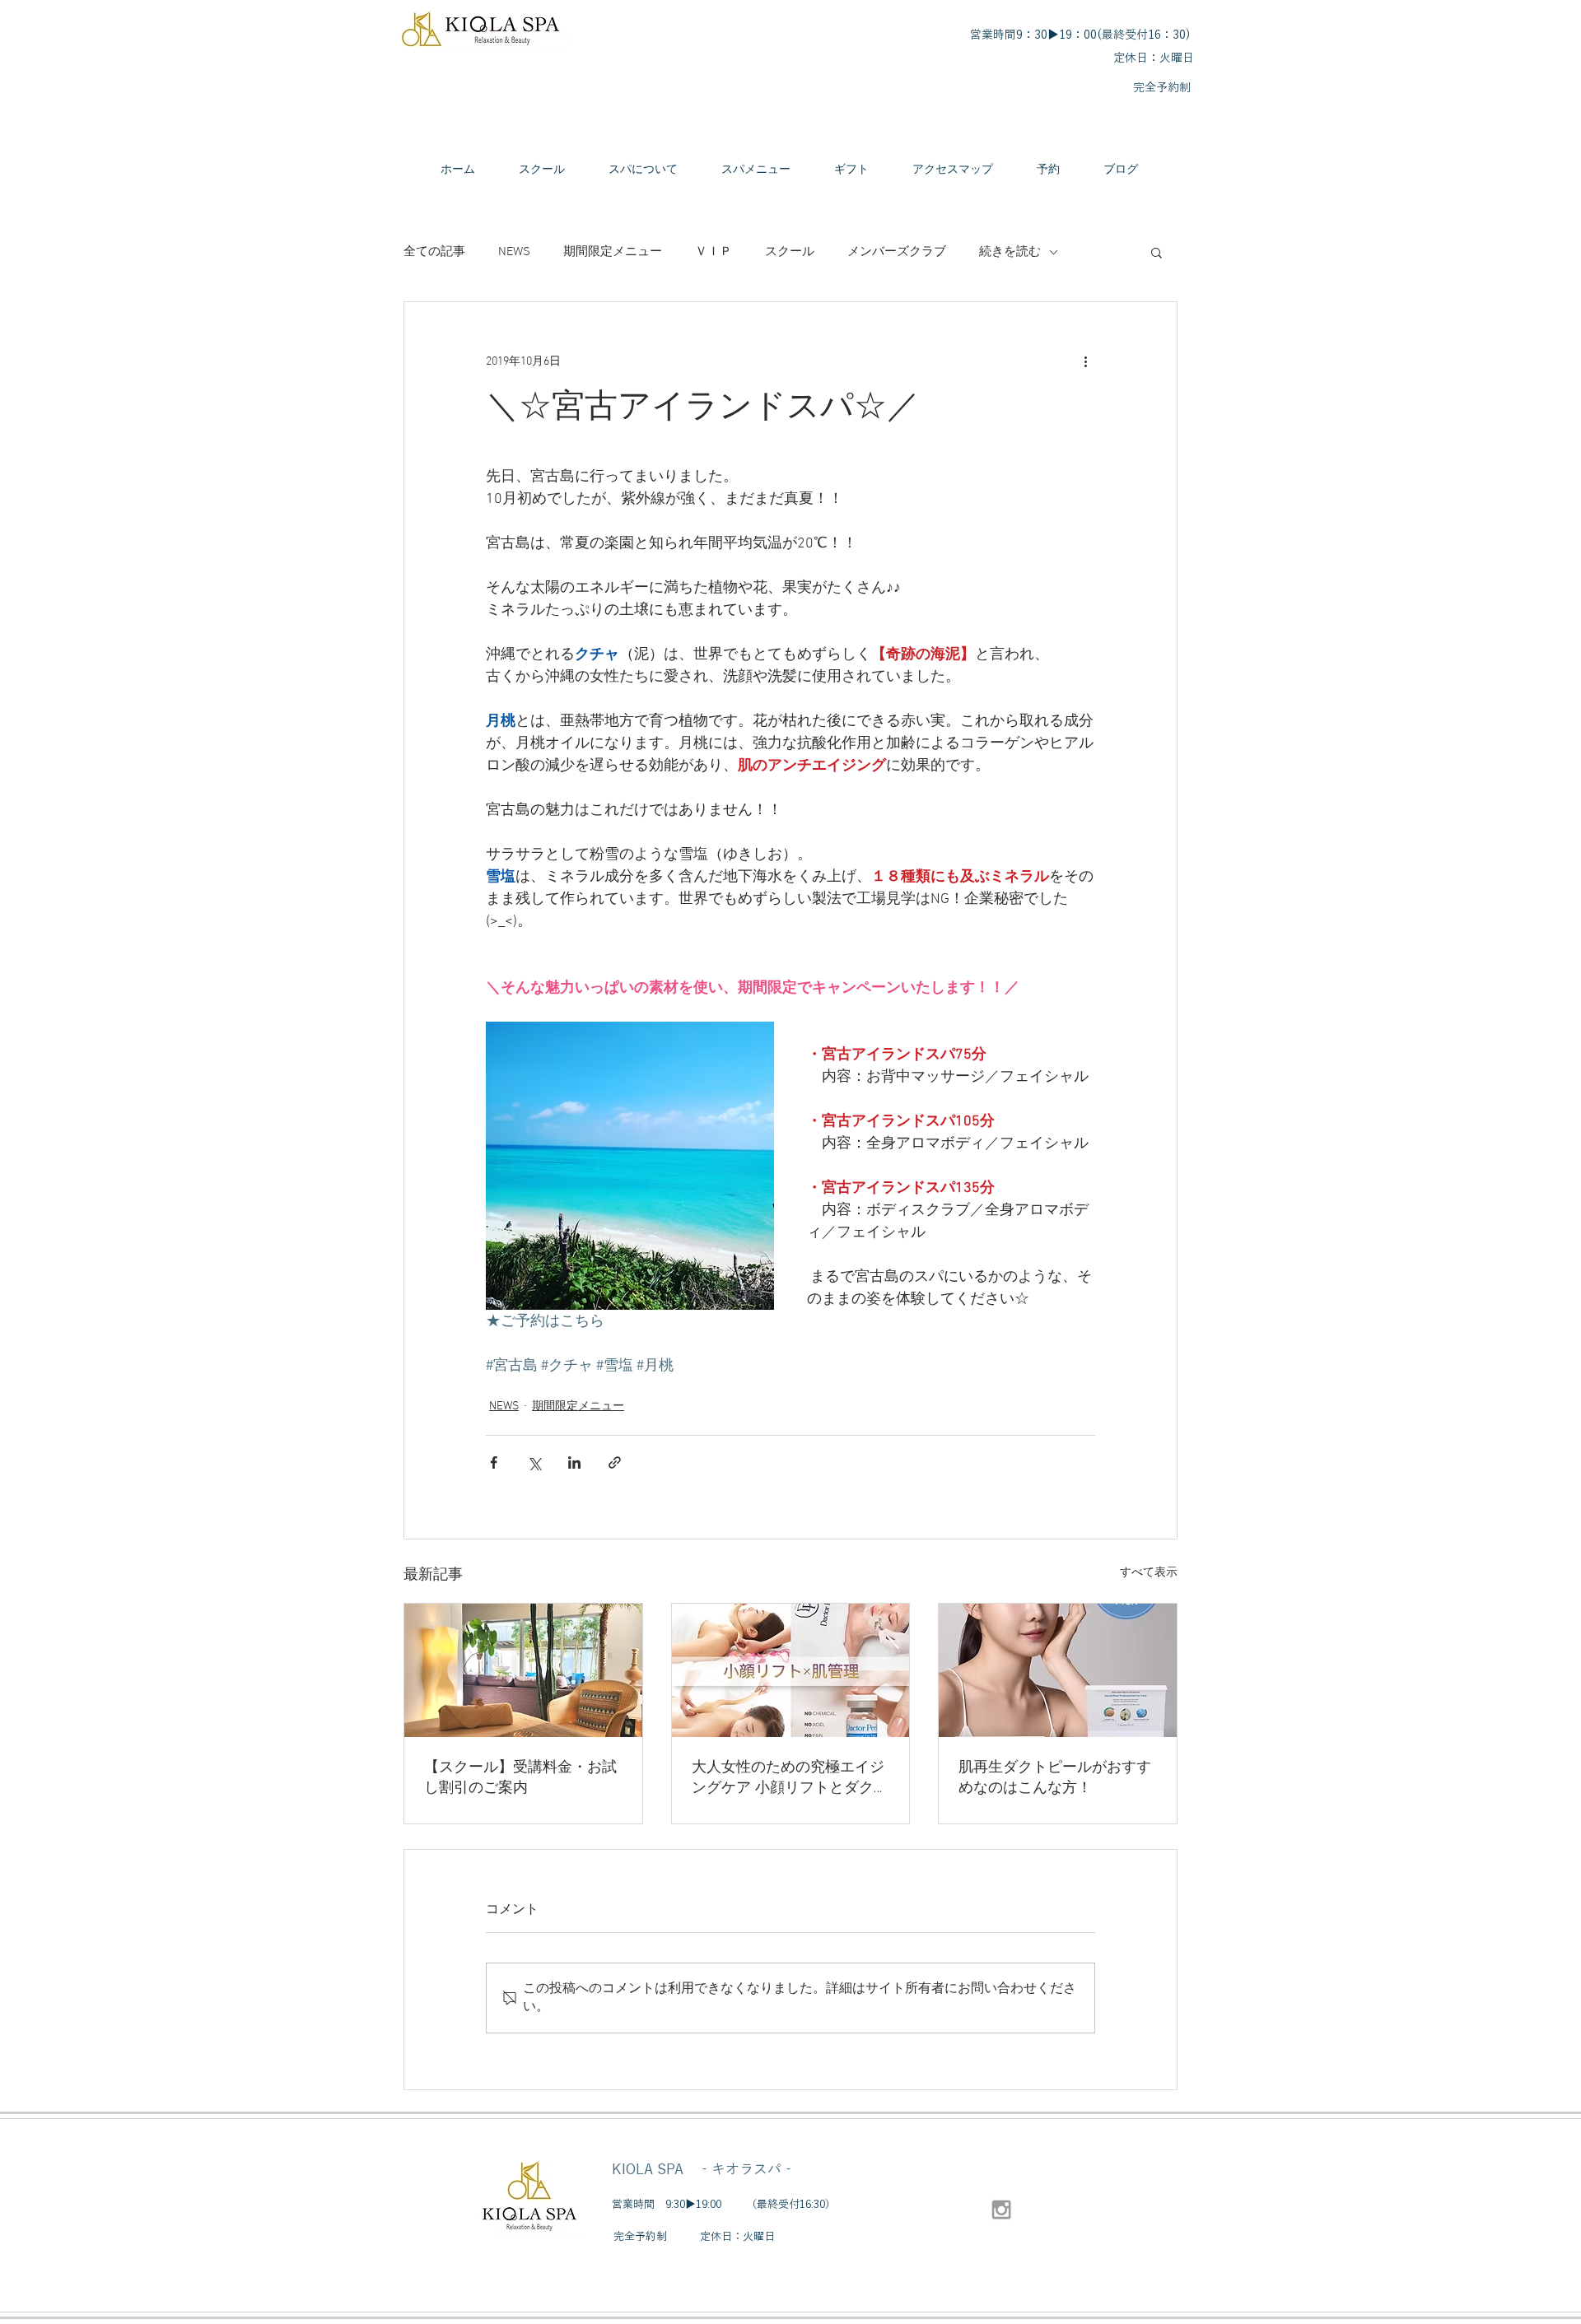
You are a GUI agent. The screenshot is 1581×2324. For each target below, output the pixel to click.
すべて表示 (1149, 1573)
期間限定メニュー (613, 252)
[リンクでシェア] (615, 1462)
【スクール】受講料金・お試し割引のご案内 (520, 1778)
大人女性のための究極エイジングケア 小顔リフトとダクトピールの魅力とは (790, 1778)
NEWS (514, 252)
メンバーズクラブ (897, 252)
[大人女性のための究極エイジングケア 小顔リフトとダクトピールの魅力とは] (791, 1670)
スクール (790, 252)
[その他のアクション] (1085, 361)
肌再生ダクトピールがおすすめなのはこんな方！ (1055, 1778)
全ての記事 (434, 252)
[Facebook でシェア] (494, 1462)
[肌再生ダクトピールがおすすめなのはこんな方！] (1058, 1670)
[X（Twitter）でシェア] (534, 1462)
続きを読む (1010, 252)
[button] (1157, 252)
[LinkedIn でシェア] (574, 1462)
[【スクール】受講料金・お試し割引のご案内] (523, 1670)
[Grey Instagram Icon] (1001, 2210)
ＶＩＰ (714, 252)
